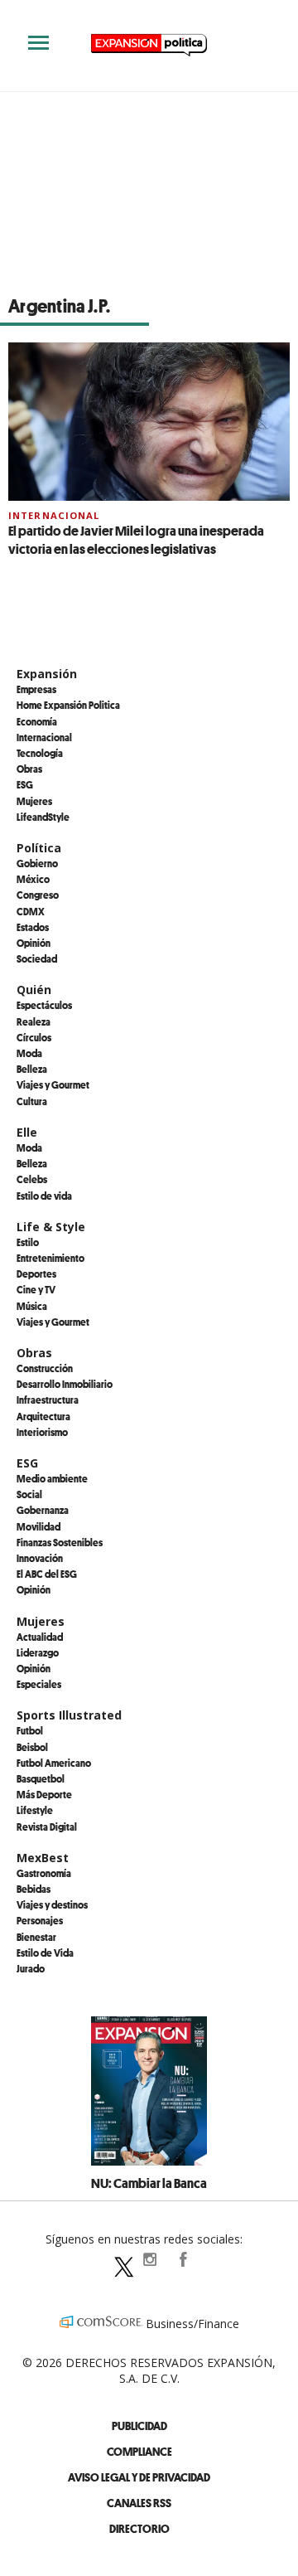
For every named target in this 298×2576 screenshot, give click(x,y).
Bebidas (34, 1889)
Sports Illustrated (69, 1715)
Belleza (32, 1069)
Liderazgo (38, 1652)
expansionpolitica (149, 2259)
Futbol (30, 1730)
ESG (25, 784)
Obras (29, 769)
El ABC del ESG (47, 1574)
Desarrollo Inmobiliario (65, 1384)
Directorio (139, 2528)
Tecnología (40, 753)
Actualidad (40, 1637)
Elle (27, 1132)
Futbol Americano (54, 1763)
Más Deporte (44, 1794)
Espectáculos (44, 1005)
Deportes (36, 1273)
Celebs (32, 1179)
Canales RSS (139, 2503)
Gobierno (37, 863)
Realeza (34, 1021)
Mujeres (34, 801)
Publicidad (139, 2426)
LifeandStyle (43, 817)
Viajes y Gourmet (53, 1084)
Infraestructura (48, 1400)
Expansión (47, 674)
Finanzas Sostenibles (60, 1542)
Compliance (139, 2451)
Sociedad (37, 958)
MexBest (43, 1858)
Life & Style (51, 1227)
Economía (37, 721)
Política (39, 848)
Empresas (36, 689)
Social (29, 1494)
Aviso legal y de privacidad (139, 2477)
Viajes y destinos (52, 1904)
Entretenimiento (50, 1258)
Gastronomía (44, 1873)
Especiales (39, 1684)
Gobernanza (43, 1510)
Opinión (34, 943)
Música (32, 1306)
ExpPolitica (116, 2259)
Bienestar (36, 1937)
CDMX (31, 911)
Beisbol (32, 1747)
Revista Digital (47, 1826)
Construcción (45, 1368)
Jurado (31, 1968)
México (33, 879)
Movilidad (38, 1526)
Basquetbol (41, 1778)
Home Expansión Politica (68, 705)
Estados (33, 927)
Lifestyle (35, 1810)
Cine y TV (36, 1289)
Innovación (40, 1558)
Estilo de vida (44, 1196)
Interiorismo (42, 1432)
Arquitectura (43, 1416)
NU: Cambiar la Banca (149, 2183)
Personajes (40, 1920)
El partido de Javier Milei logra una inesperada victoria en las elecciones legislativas (136, 540)
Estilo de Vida (45, 1953)
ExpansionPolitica (182, 2259)
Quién (34, 990)
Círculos (34, 1037)
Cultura (32, 1101)
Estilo (28, 1242)
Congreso (38, 895)
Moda (29, 1053)
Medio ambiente (52, 1478)
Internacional (54, 515)
